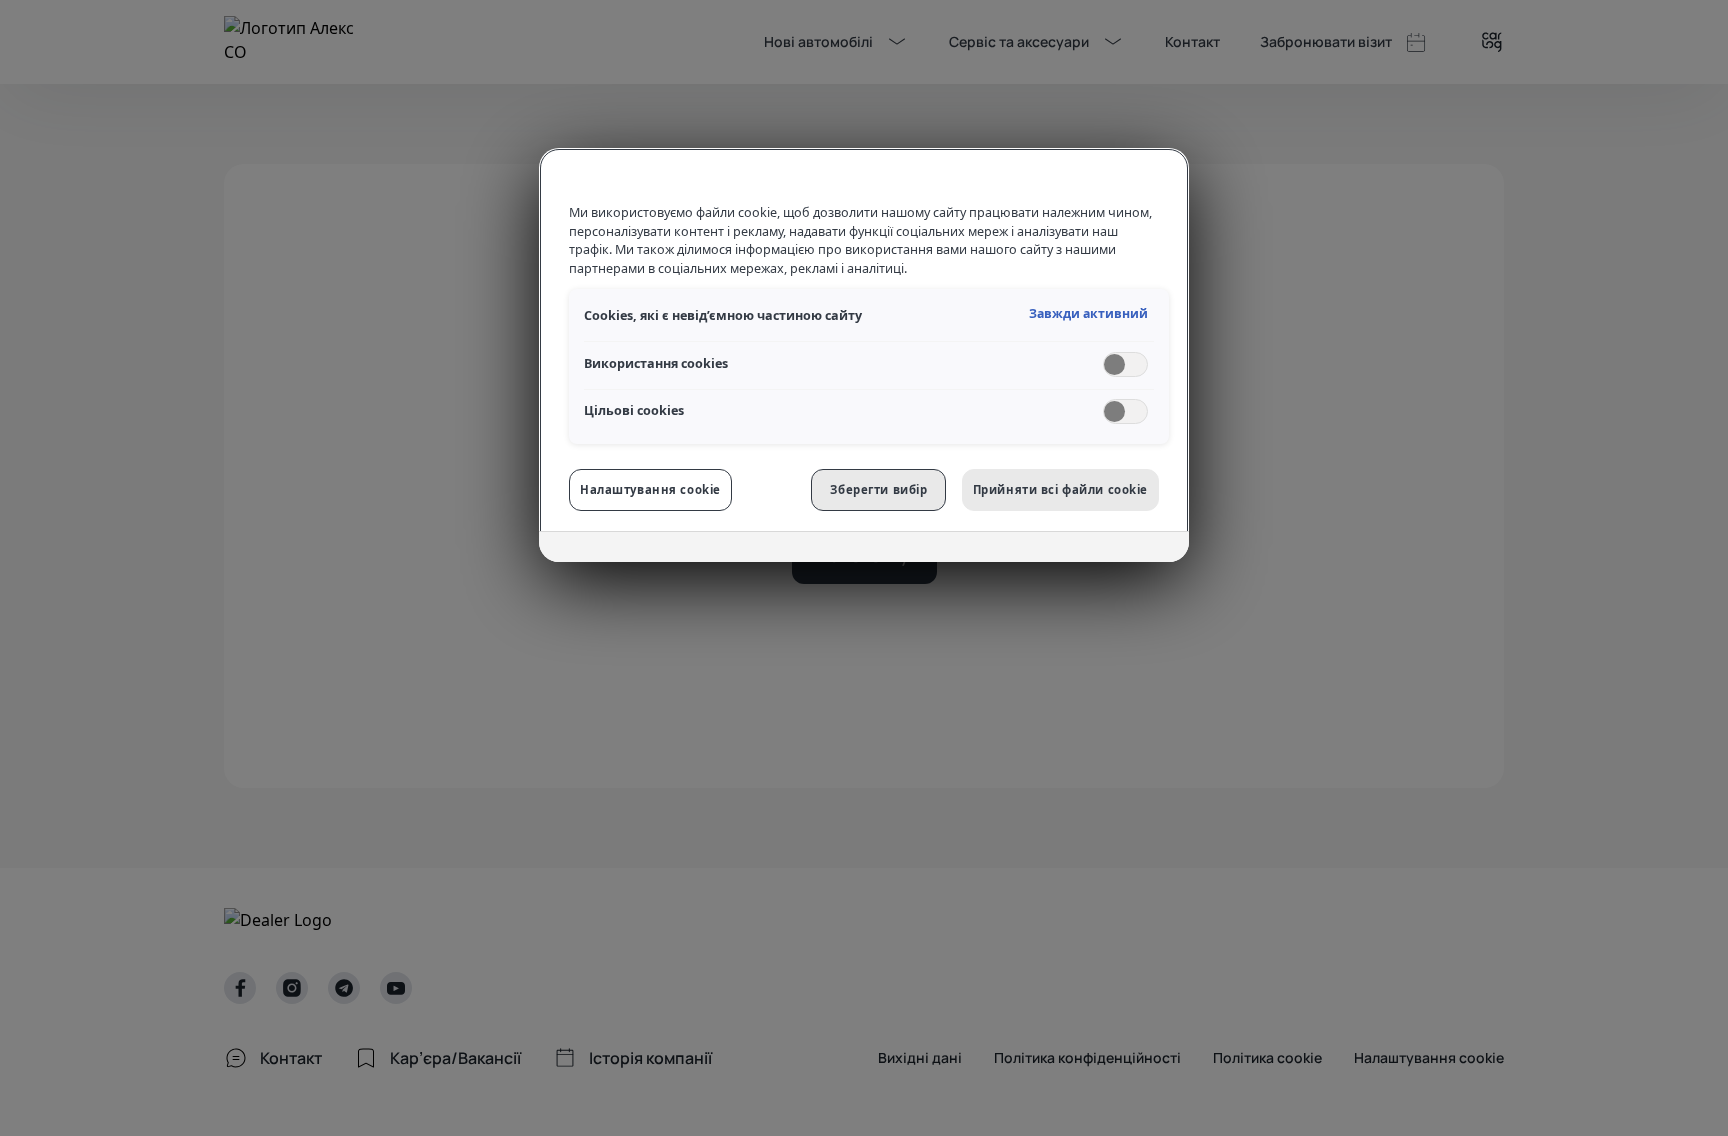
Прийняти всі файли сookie (1060, 489)
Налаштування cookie (650, 489)
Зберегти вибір (878, 489)
